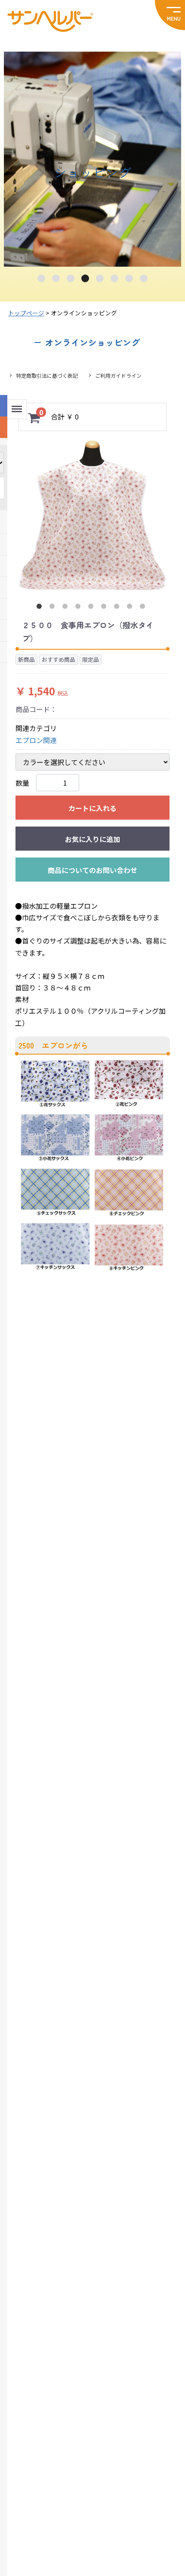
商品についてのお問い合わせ (92, 870)
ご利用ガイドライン (118, 375)
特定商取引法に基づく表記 (47, 375)
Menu (16, 405)
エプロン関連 (36, 740)
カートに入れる (92, 808)
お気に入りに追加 (92, 839)
